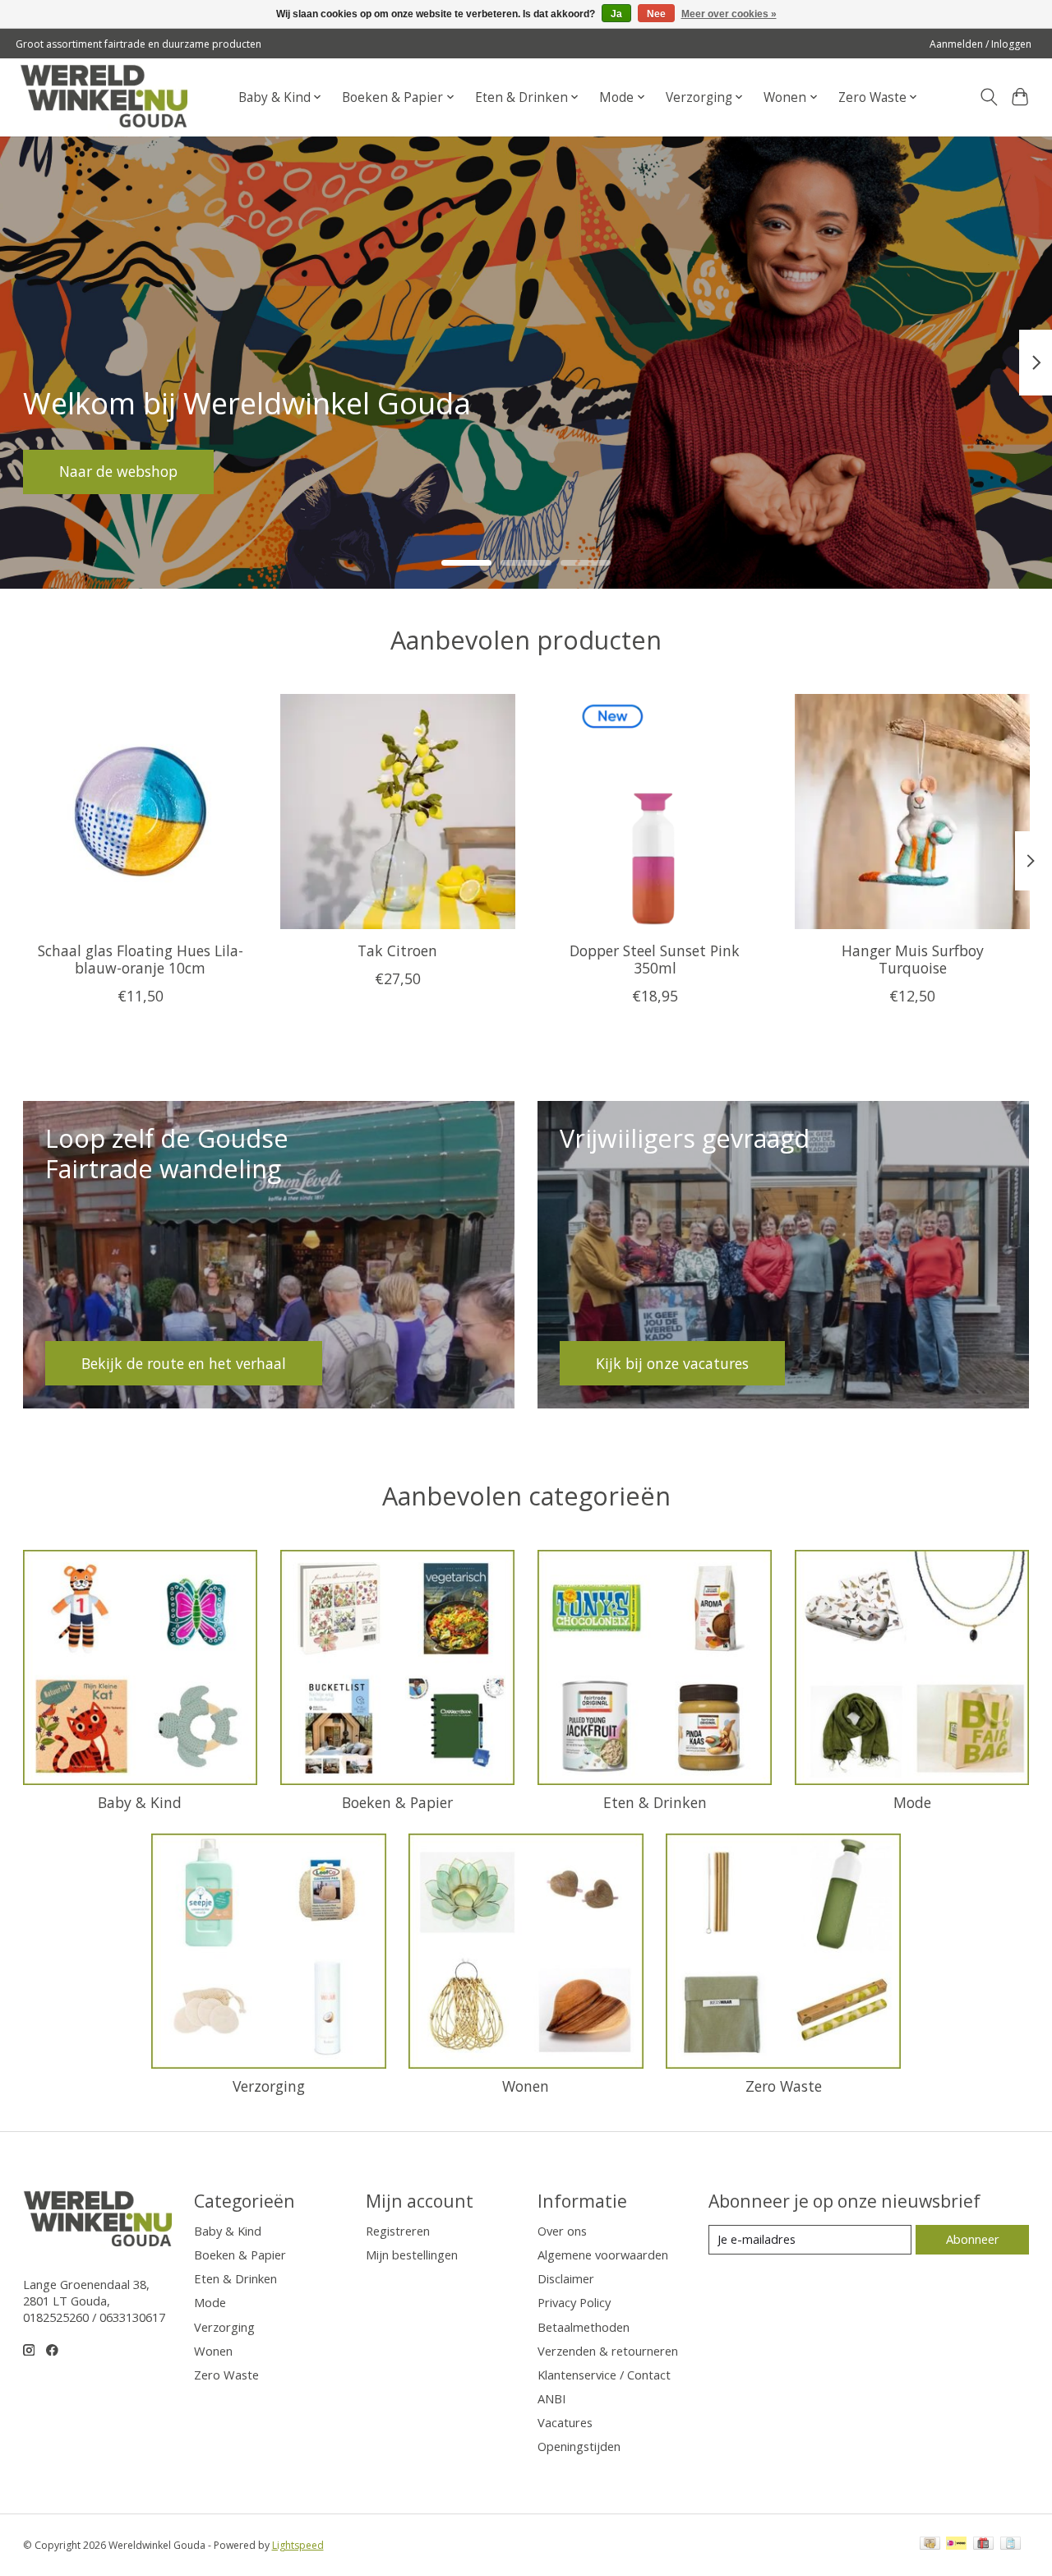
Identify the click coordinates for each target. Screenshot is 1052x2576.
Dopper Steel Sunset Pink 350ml (655, 959)
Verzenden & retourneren (608, 2351)
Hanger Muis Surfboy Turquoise (912, 959)
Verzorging (269, 2086)
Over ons (562, 2231)
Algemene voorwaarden (603, 2255)
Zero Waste (784, 2086)
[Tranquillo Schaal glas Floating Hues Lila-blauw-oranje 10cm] (141, 812)
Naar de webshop (118, 471)
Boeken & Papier (397, 1802)
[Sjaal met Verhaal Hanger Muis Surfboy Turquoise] (912, 812)
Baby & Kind (140, 1802)
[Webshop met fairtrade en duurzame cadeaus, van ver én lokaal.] (104, 97)
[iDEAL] (956, 2545)
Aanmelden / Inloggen (980, 44)
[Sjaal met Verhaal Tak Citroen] (398, 812)
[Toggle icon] (988, 97)
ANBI (551, 2398)
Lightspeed (298, 2545)
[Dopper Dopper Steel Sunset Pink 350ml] (655, 812)
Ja (616, 14)
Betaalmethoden (584, 2327)
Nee (656, 14)
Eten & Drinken (655, 1802)
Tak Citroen (397, 950)
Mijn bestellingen (412, 2255)
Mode (912, 1802)
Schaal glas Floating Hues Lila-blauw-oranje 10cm (140, 959)
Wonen (526, 2086)
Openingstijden (579, 2446)
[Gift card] (983, 2545)
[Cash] (930, 2545)
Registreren (398, 2231)
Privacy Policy (574, 2302)
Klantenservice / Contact (604, 2375)
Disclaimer (566, 2278)
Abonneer (973, 2239)
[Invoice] (1010, 2545)
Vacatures (565, 2422)
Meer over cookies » (729, 14)
